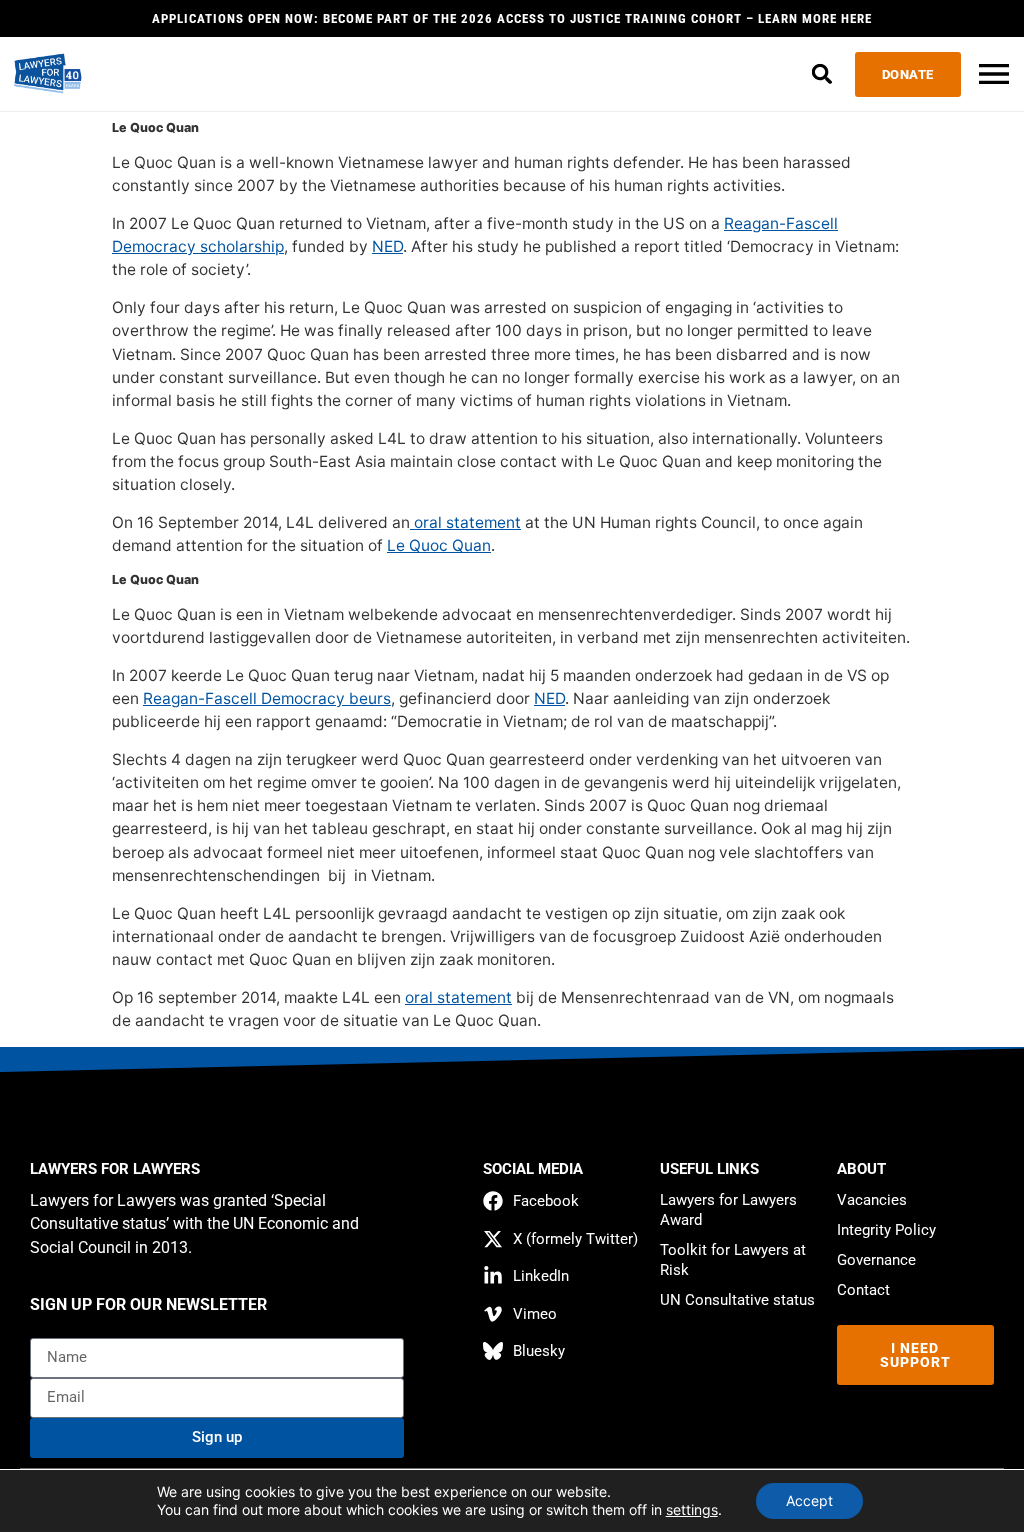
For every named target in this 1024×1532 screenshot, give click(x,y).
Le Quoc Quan (439, 545)
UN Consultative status (737, 1300)
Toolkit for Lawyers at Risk (733, 1260)
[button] (822, 74)
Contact (863, 1290)
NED (387, 246)
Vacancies (872, 1200)
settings (692, 1509)
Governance (876, 1260)
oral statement (465, 522)
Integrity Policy (886, 1230)
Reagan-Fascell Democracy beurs (267, 698)
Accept (809, 1500)
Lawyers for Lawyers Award (728, 1210)
